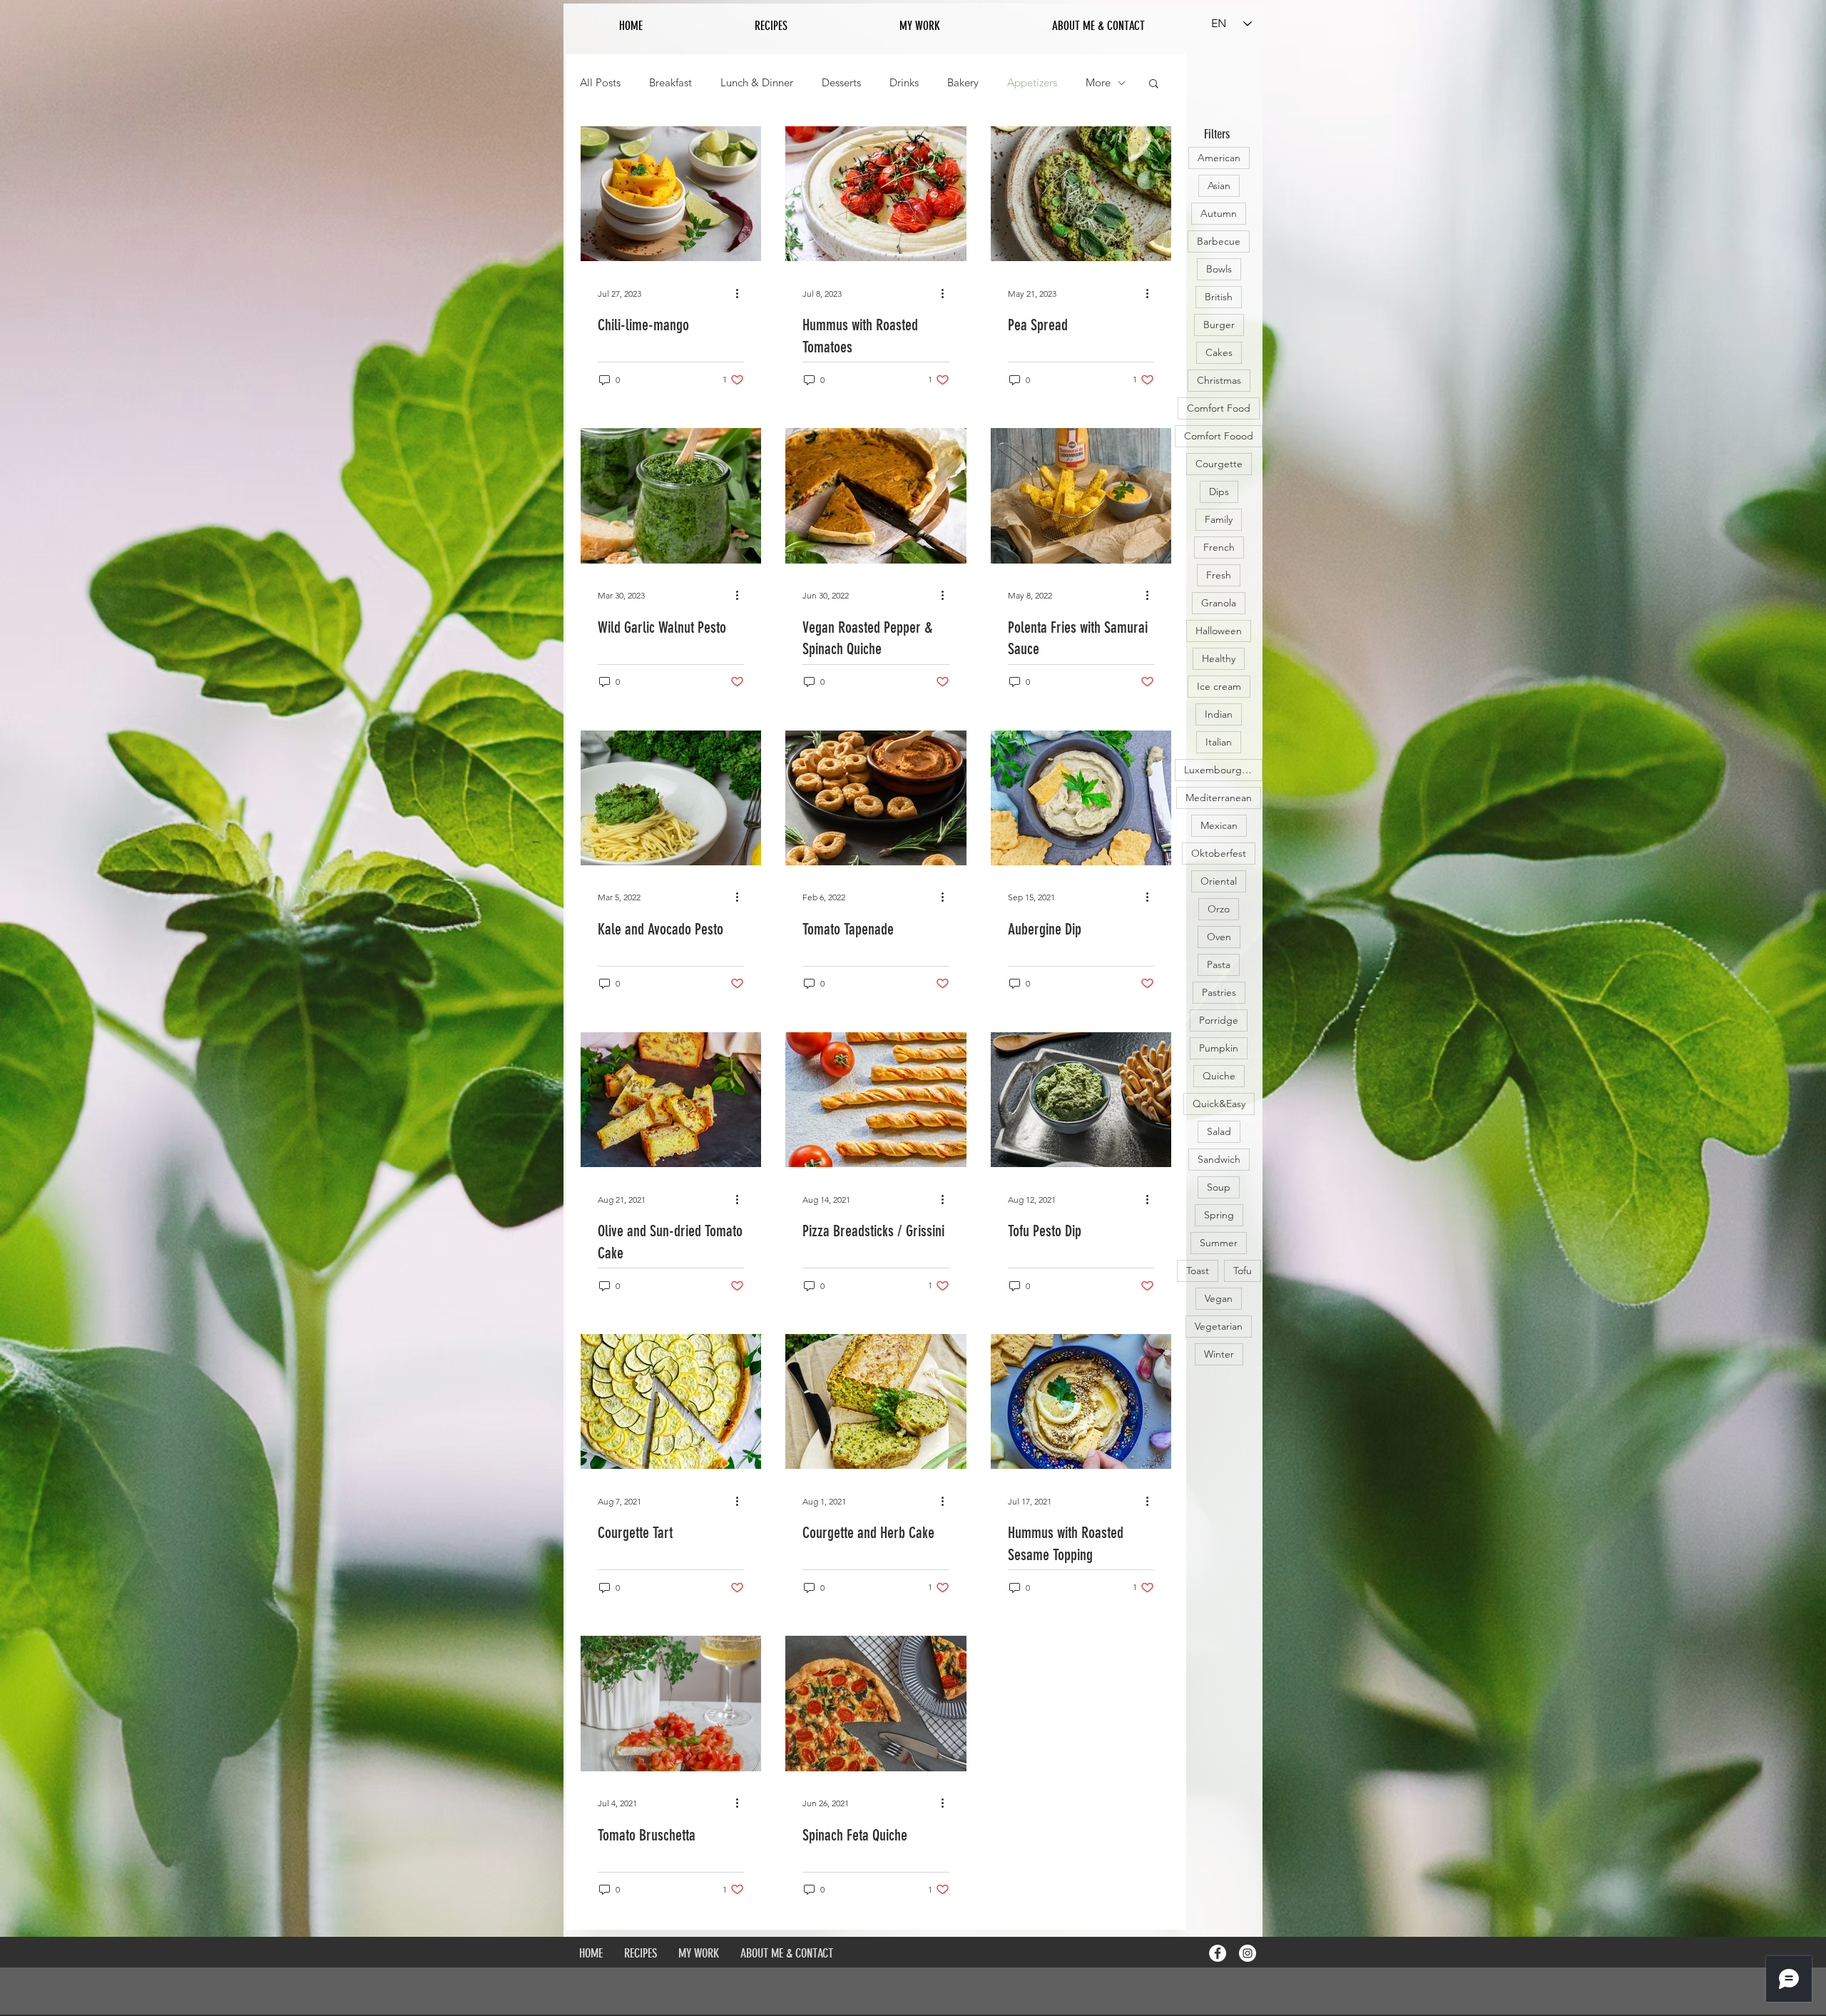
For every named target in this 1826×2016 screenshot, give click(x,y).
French (1219, 547)
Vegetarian (1219, 1326)
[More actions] (742, 293)
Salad (1219, 1131)
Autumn (1219, 213)
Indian (1219, 714)
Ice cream (1219, 686)
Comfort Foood (1219, 436)
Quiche (1219, 1076)
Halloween (1219, 631)
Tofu (1243, 1271)
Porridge (1219, 1020)
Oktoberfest (1219, 853)
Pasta (1219, 964)
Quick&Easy (1219, 1104)
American (1219, 158)
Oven (1219, 937)
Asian (1219, 185)
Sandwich (1219, 1159)
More (1098, 83)
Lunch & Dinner (757, 83)
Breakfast (670, 83)
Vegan (1219, 1298)
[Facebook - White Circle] (1218, 1953)
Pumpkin (1219, 1048)
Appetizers (1032, 83)
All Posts (600, 83)
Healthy (1219, 658)
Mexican (1219, 825)
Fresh (1219, 575)
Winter (1219, 1354)
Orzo (1219, 909)
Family (1219, 519)
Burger (1219, 325)
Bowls (1219, 269)
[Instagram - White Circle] (1248, 1953)
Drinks (904, 83)
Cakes (1219, 352)
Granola (1219, 603)
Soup (1219, 1187)
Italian (1219, 742)
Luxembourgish (1219, 770)
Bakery (963, 83)
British (1219, 297)
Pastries (1219, 992)
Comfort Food (1219, 408)
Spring (1219, 1215)
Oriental (1219, 881)
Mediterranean (1219, 798)
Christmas (1219, 380)
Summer (1219, 1243)
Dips (1219, 492)
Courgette (1219, 464)
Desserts (841, 83)
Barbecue (1219, 241)
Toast (1198, 1271)
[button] (1154, 85)
